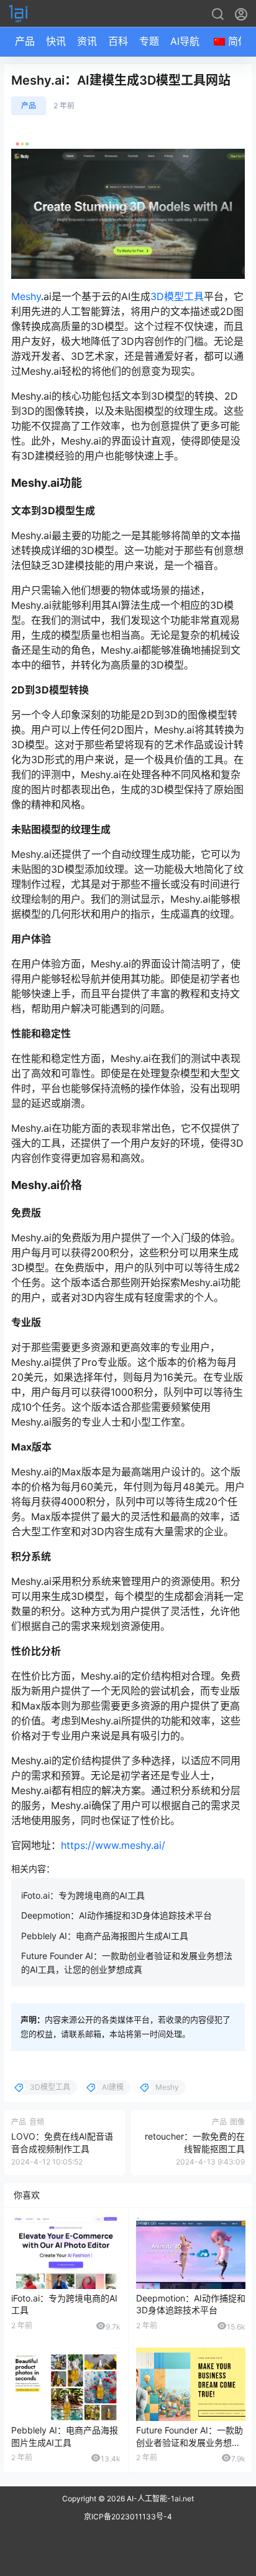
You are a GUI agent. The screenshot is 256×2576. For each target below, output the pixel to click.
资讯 (87, 41)
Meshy (26, 296)
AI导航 (185, 41)
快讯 (56, 41)
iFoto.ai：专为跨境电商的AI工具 (83, 1895)
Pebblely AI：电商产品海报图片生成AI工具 (105, 1936)
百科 (118, 41)
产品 (25, 41)
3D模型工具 (177, 296)
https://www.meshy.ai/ (115, 1845)
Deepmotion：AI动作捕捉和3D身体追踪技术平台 (117, 1915)
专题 (149, 41)
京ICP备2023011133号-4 (128, 2517)
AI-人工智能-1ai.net (159, 2498)
